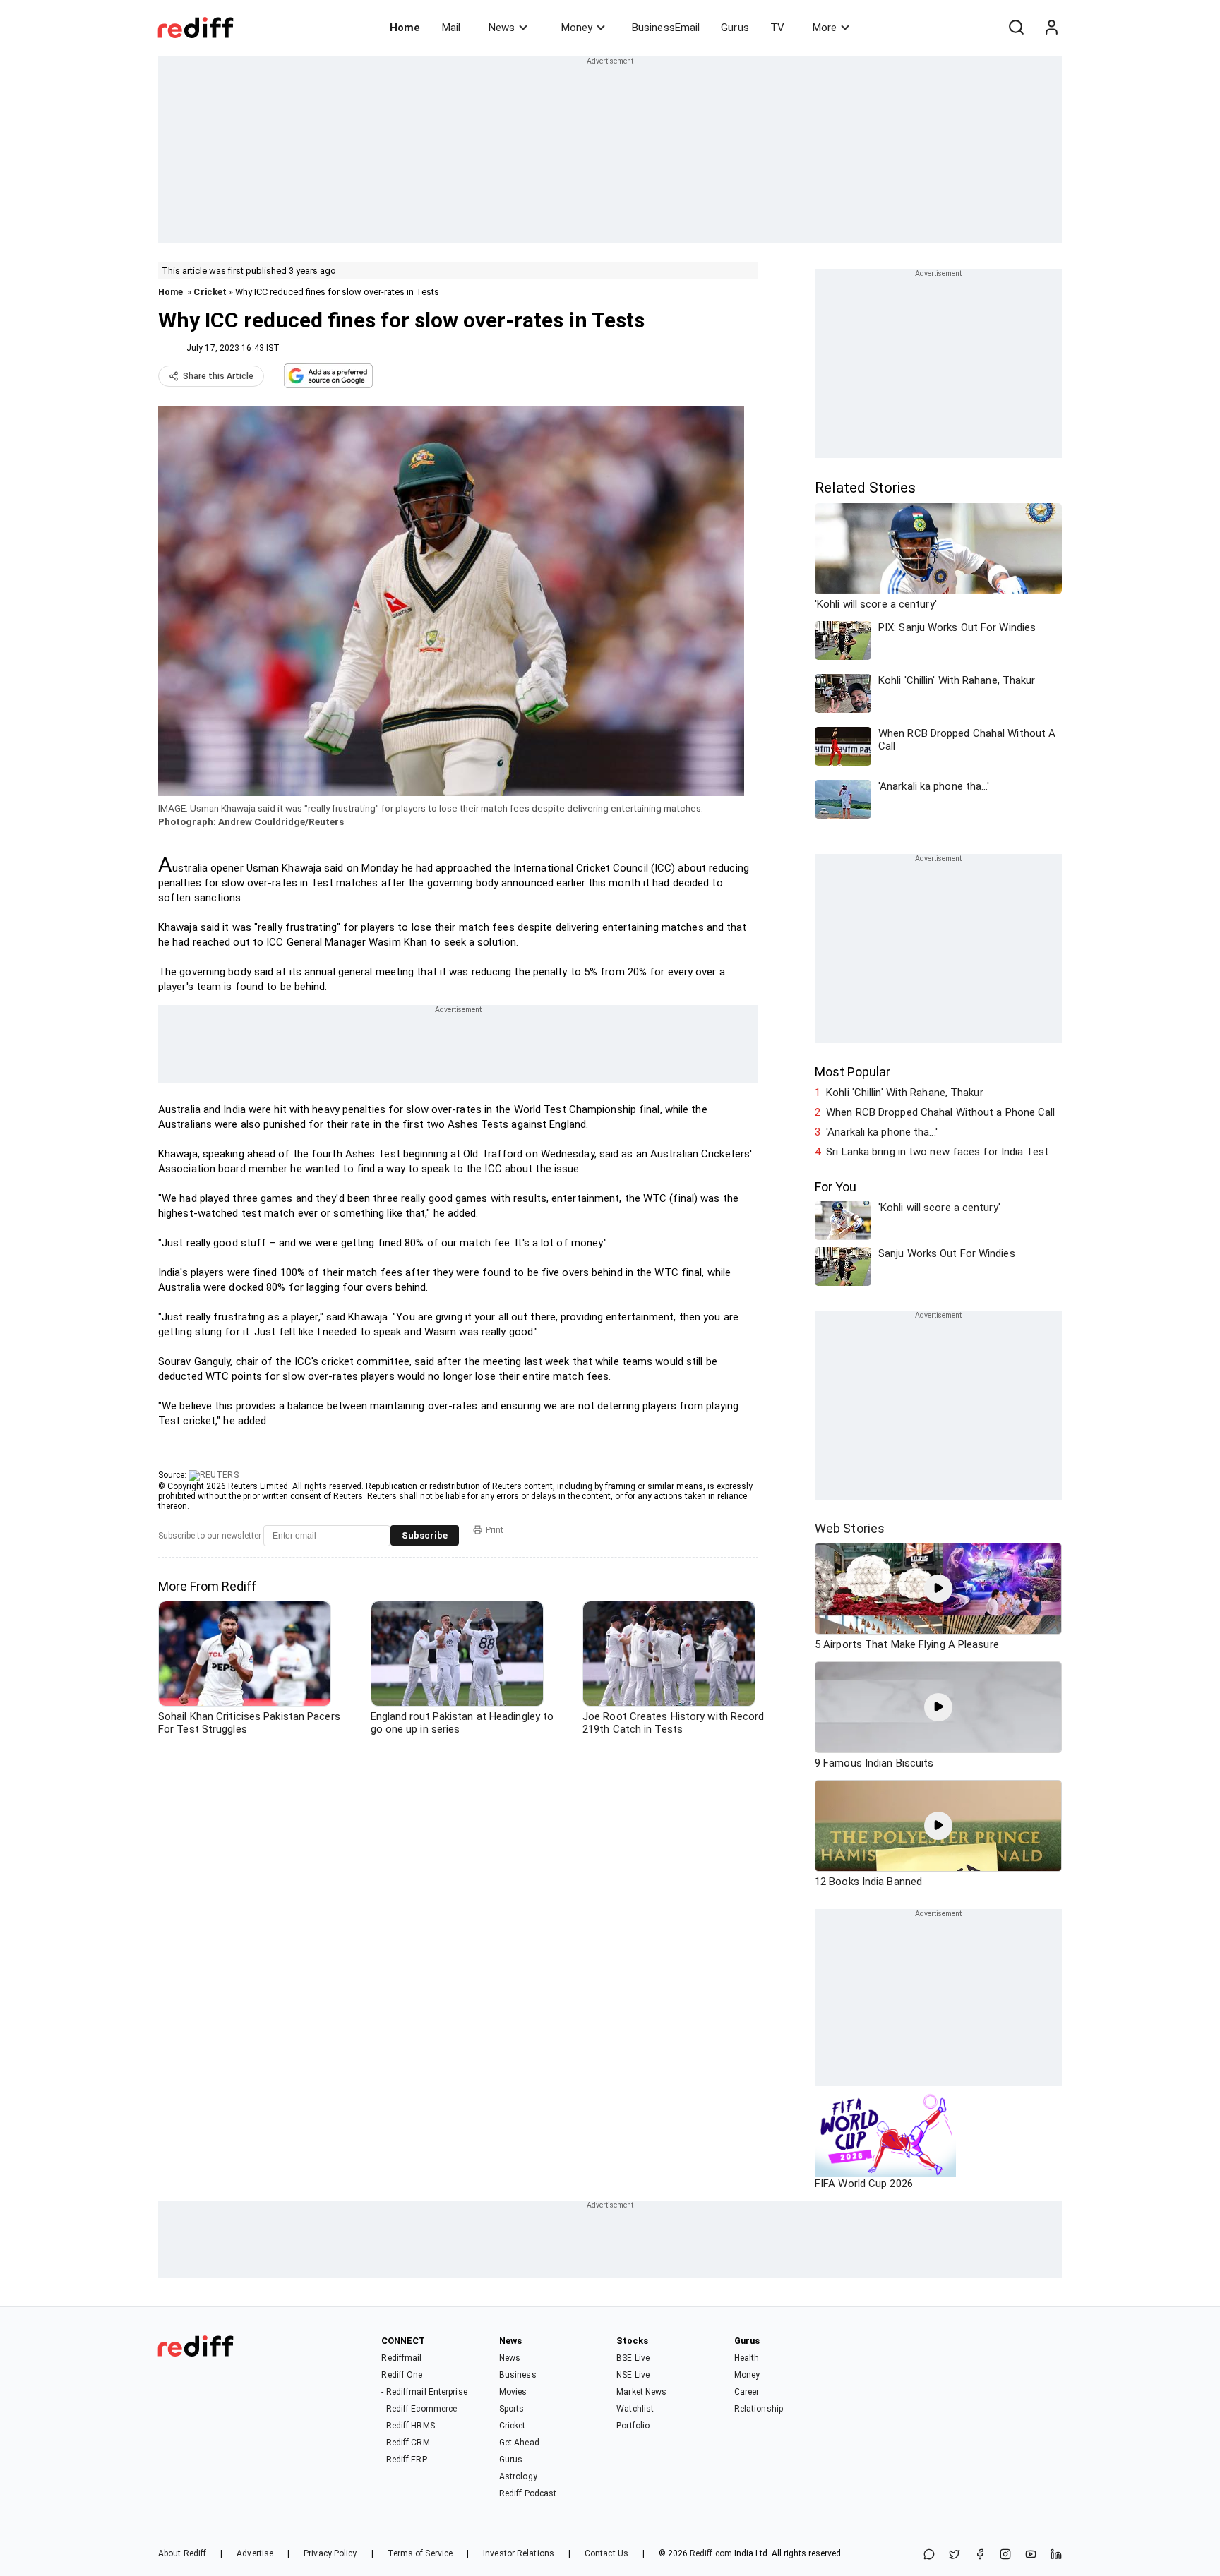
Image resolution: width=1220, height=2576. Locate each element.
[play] (938, 1589)
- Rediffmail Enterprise (424, 2392)
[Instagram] (1005, 2555)
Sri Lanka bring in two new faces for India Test (937, 1152)
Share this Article (218, 376)
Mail (451, 28)
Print (495, 1530)
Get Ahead (519, 2443)
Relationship (759, 2409)
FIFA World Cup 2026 (864, 2184)
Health (747, 2358)
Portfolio (633, 2426)
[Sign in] (1051, 28)
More (825, 28)
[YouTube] (1031, 2555)
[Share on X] (955, 2555)
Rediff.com (711, 2553)
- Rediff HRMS (408, 2426)
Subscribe (425, 1535)
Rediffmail (401, 2358)
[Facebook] (980, 2555)
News (502, 28)
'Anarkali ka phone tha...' (882, 1132)
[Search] (1016, 28)
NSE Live (633, 2375)
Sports (512, 2409)
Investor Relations (519, 2553)
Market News (641, 2392)
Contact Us (606, 2553)
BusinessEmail (666, 28)
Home (405, 28)
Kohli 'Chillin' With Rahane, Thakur (905, 1093)
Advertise (255, 2553)
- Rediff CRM (405, 2443)
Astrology (518, 2476)
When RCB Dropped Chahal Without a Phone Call (940, 1112)
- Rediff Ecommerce (419, 2409)
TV (777, 28)
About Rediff (182, 2553)
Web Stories (850, 1528)
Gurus (735, 28)
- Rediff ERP (404, 2460)
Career (747, 2392)
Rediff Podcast (528, 2493)
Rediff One (402, 2375)
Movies (513, 2392)
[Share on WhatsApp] (929, 2555)
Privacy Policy (330, 2553)
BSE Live (633, 2358)
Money (577, 28)
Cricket (210, 292)
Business (518, 2375)
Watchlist (635, 2409)
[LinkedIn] (1056, 2555)
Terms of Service (420, 2553)
